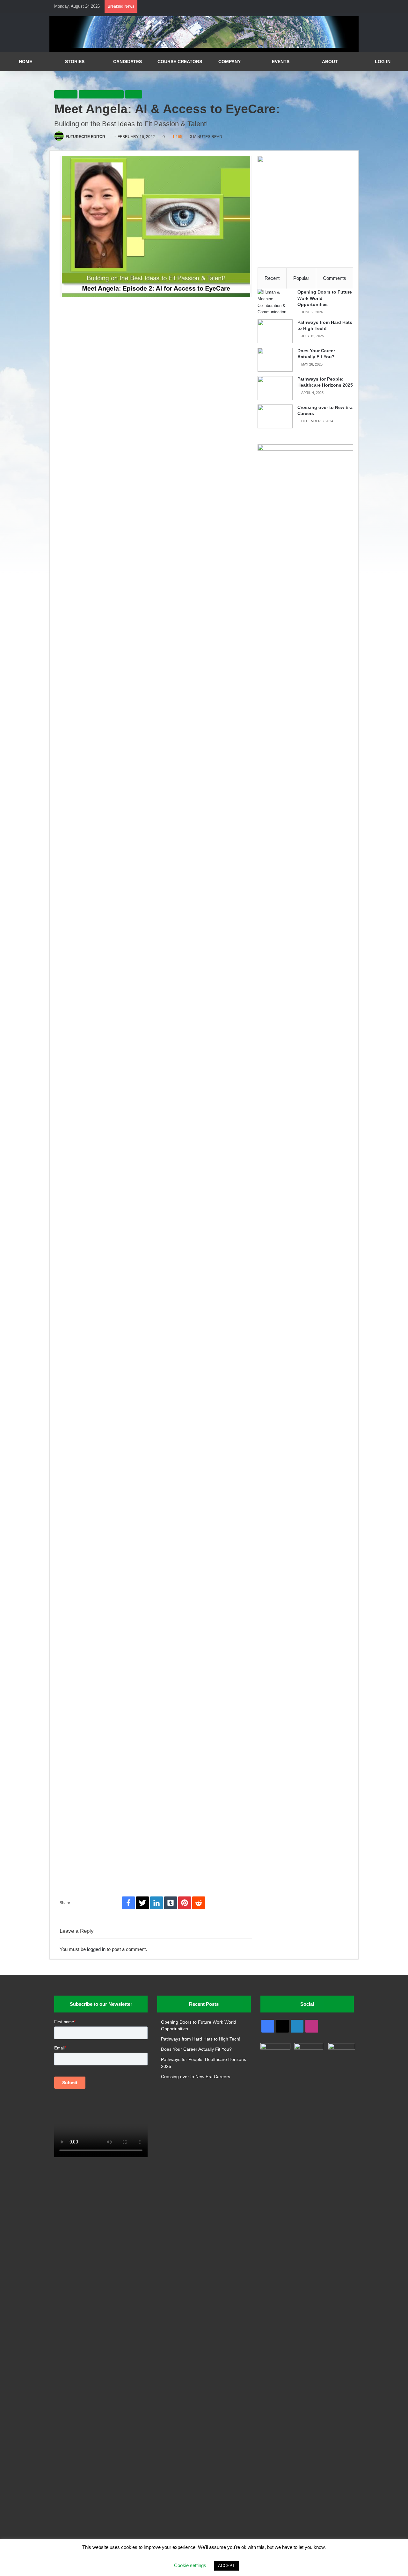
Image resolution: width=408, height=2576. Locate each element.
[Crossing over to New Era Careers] (275, 416)
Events (281, 62)
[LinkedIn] (157, 1903)
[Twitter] (142, 1903)
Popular (301, 278)
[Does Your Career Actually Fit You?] (275, 360)
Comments (335, 278)
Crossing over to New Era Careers (196, 2077)
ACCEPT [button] (226, 2566)
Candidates (127, 62)
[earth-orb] (204, 46)
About (330, 62)
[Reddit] (199, 1903)
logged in (96, 1949)
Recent (272, 278)
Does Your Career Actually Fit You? (196, 2049)
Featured (66, 94)
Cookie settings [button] (190, 2565)
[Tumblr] (171, 1903)
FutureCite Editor (85, 137)
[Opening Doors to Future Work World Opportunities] (275, 301)
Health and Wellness (101, 94)
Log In (383, 62)
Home (25, 62)
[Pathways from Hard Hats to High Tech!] (275, 331)
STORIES (75, 62)
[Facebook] (128, 1903)
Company (229, 62)
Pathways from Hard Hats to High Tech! (201, 2039)
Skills (134, 94)
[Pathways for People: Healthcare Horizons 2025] (275, 388)
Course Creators (180, 62)
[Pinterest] (185, 1903)
